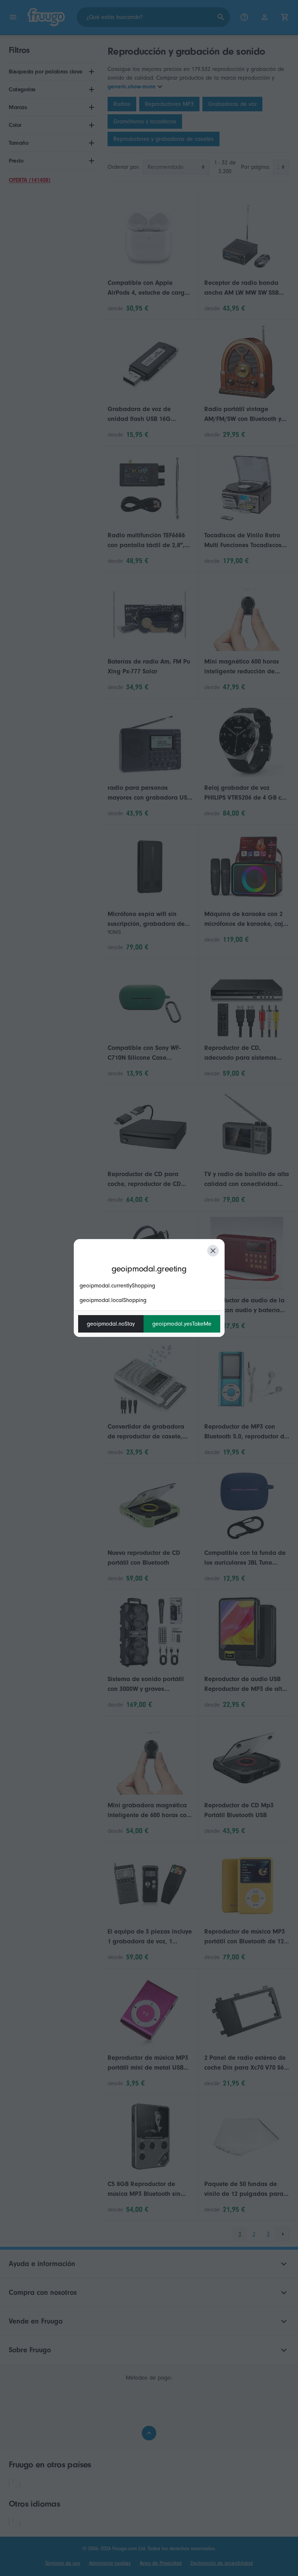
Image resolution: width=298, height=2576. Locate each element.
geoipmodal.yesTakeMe (182, 1324)
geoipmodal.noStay (111, 1324)
